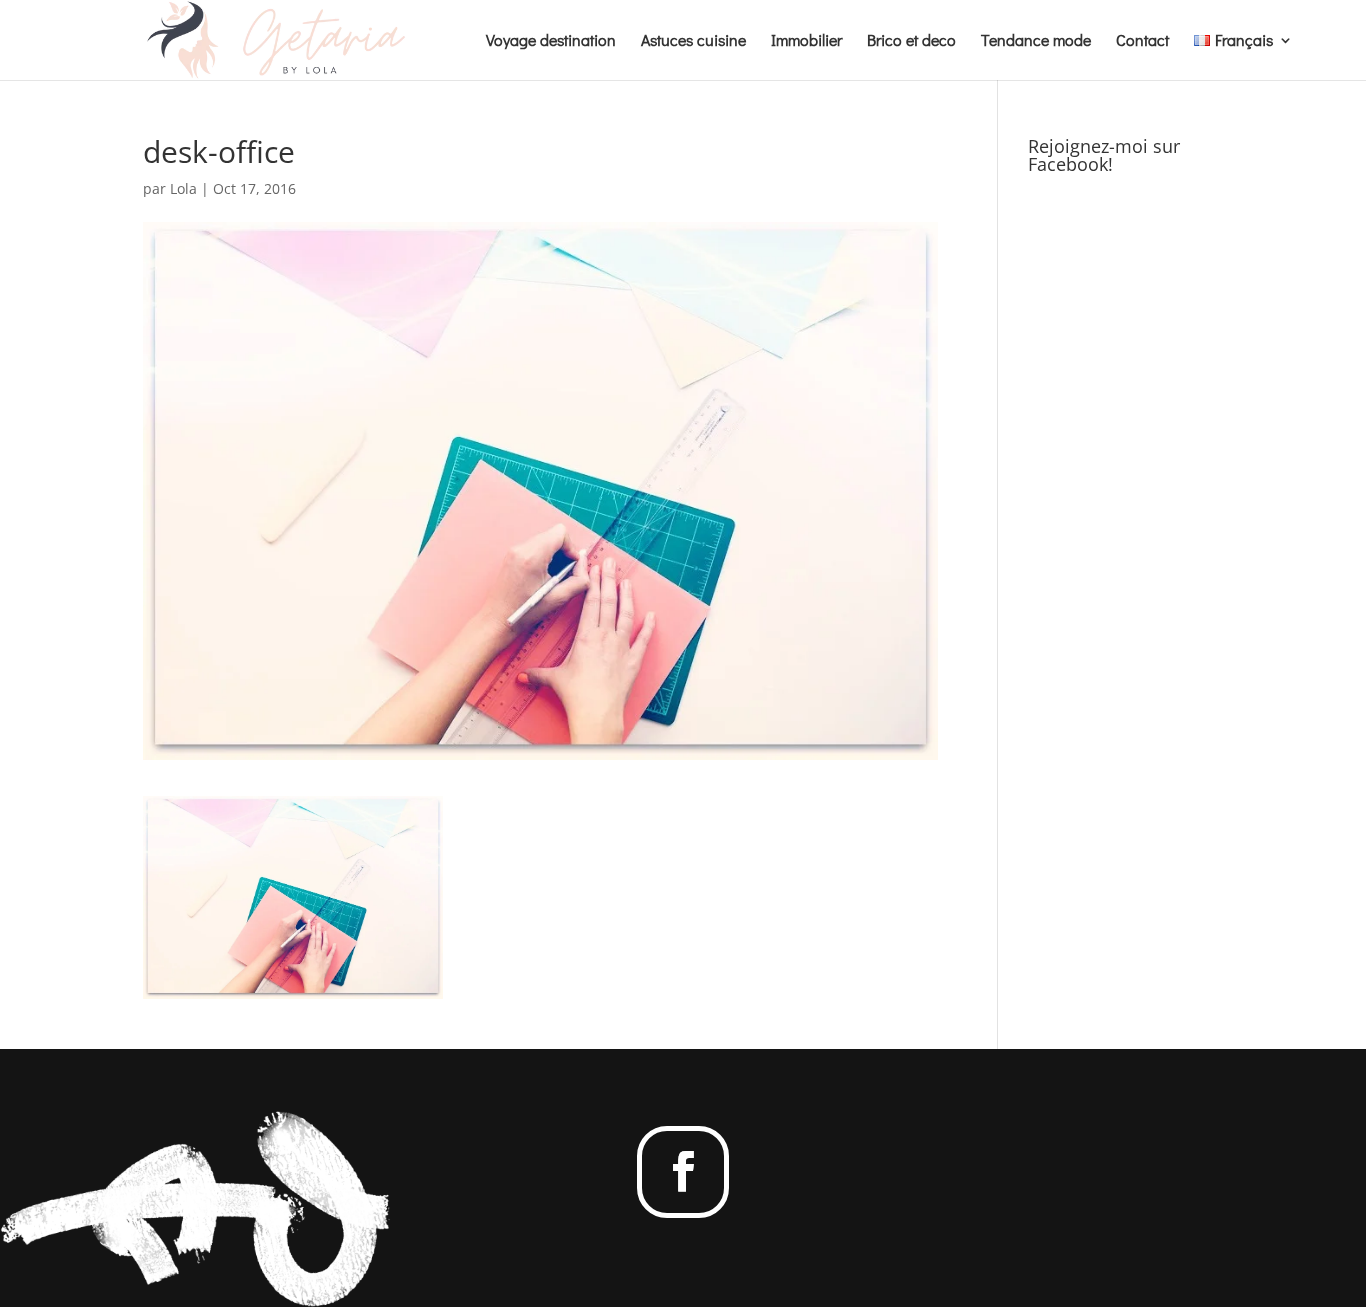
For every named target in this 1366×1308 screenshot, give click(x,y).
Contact (1142, 41)
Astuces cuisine (693, 41)
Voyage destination (551, 41)
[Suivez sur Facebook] (683, 1172)
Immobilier (806, 41)
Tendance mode (1036, 41)
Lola (183, 188)
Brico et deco (911, 41)
